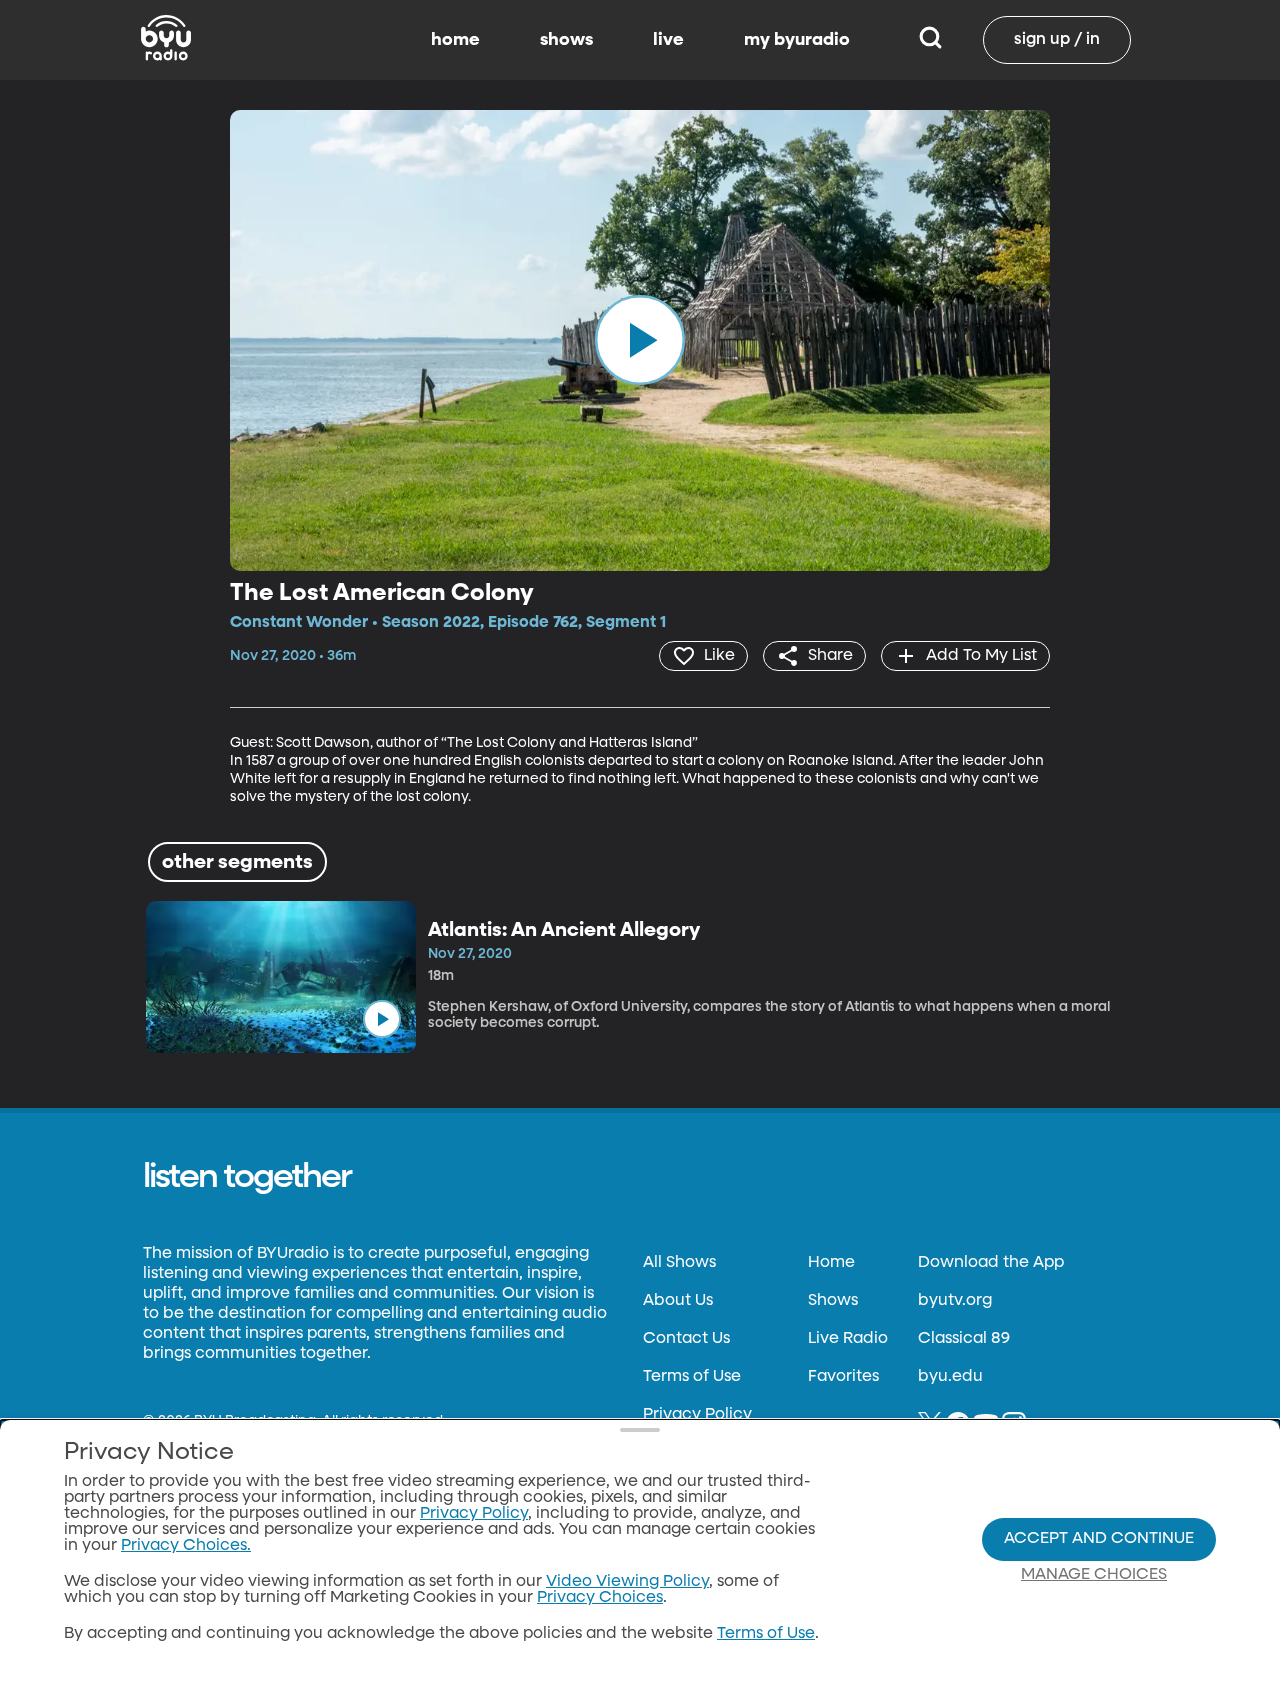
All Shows (679, 1263)
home (455, 40)
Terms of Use (692, 1377)
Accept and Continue (1099, 1539)
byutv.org (955, 1301)
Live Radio (848, 1339)
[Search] (930, 40)
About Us (678, 1301)
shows (566, 40)
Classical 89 (964, 1339)
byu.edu (950, 1377)
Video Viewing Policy (627, 1582)
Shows (833, 1301)
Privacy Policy (697, 1415)
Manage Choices (1094, 1575)
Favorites (843, 1377)
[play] (640, 340)
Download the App (991, 1263)
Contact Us (686, 1339)
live (668, 40)
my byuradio (797, 40)
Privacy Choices (600, 1598)
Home (831, 1263)
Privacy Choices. (186, 1546)
